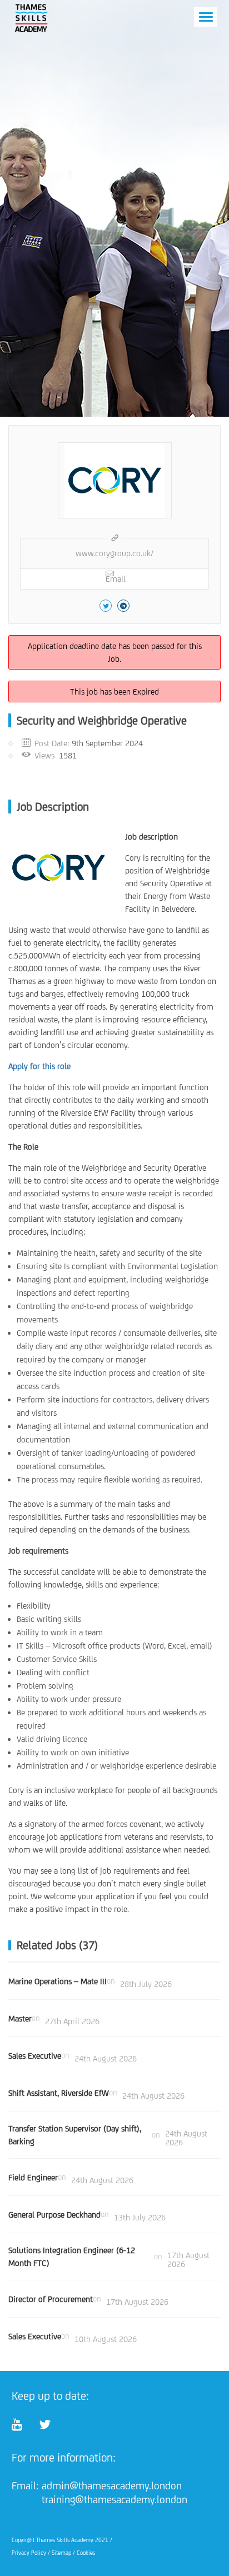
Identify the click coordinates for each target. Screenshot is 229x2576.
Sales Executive (35, 2056)
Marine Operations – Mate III (58, 1981)
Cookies (86, 2553)
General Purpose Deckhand (54, 2215)
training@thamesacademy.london (114, 2499)
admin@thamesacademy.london (112, 2485)
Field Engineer (33, 2177)
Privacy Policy (29, 2553)
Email (116, 579)
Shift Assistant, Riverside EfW (59, 2093)
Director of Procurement (51, 2299)
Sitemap (61, 2553)
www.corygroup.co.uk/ (114, 553)
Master (20, 2018)
